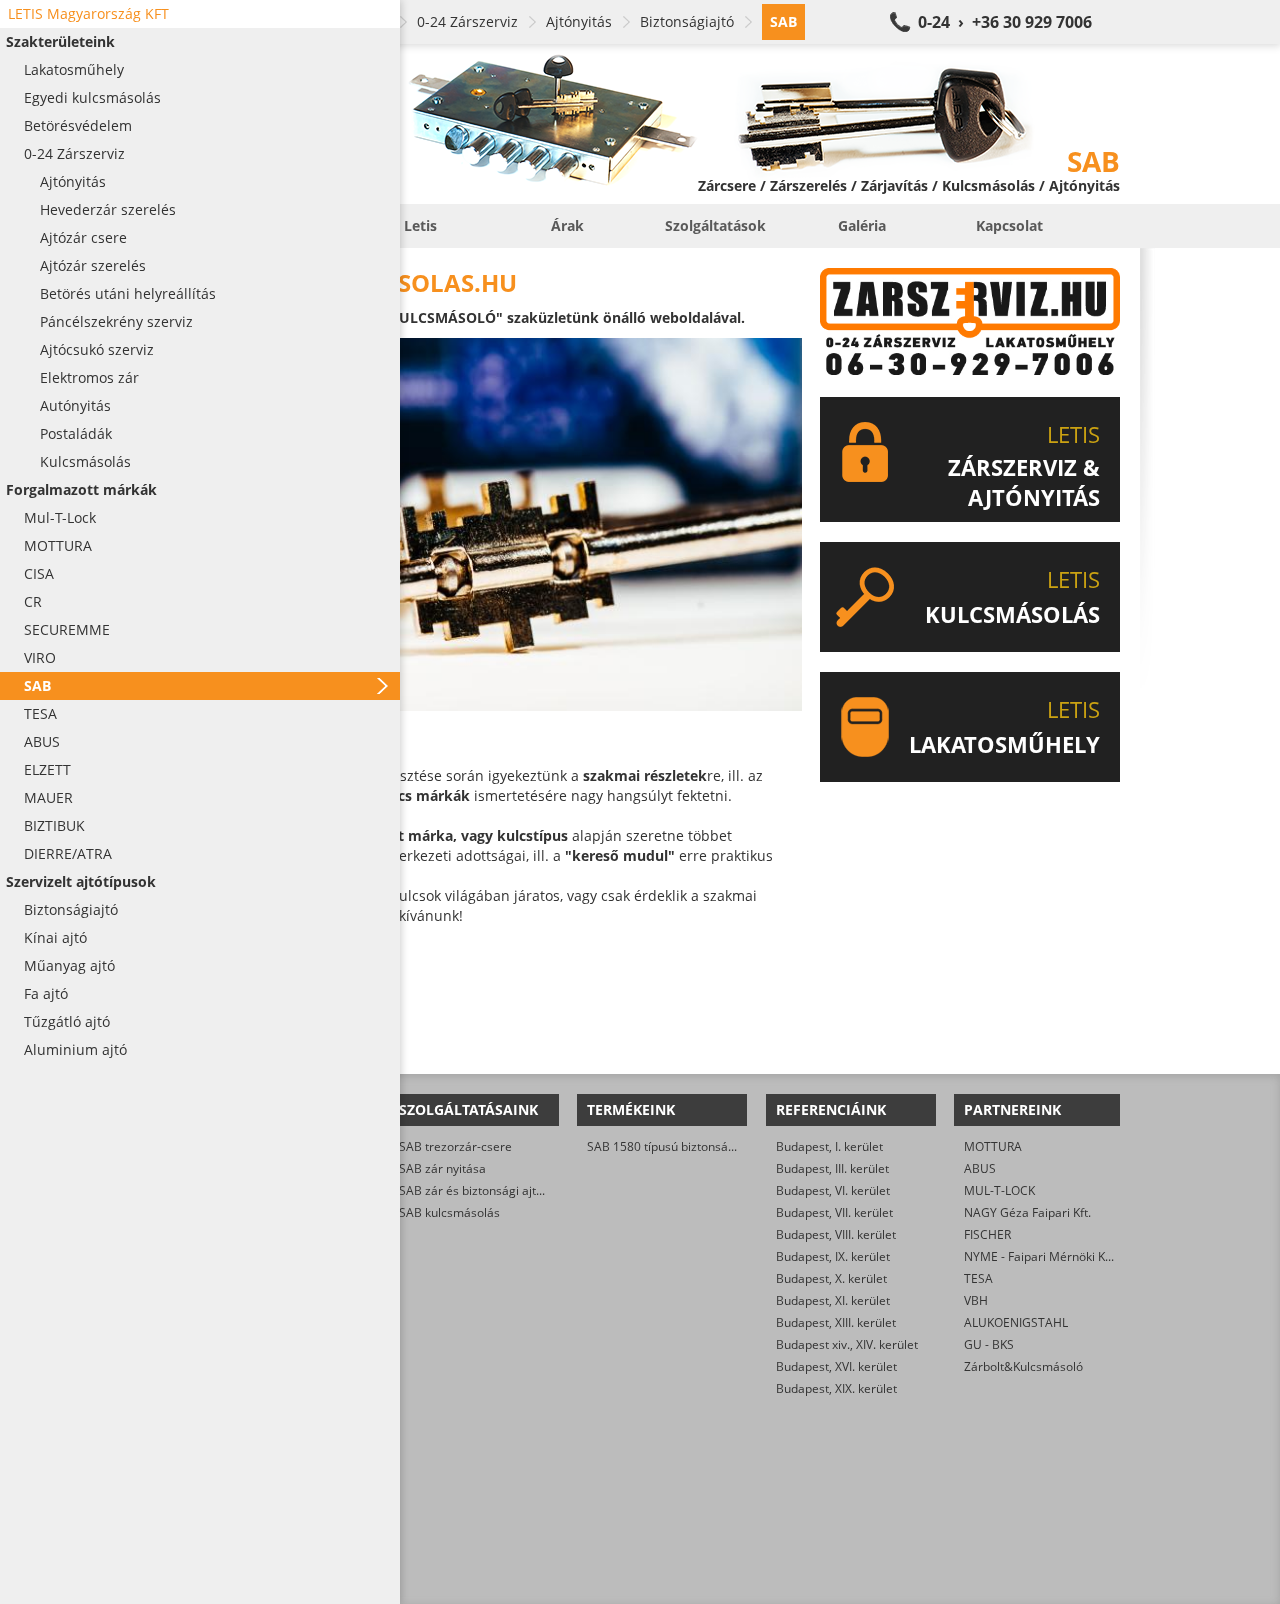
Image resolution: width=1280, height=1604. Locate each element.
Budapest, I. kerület (829, 1146)
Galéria (862, 225)
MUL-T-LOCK (999, 1190)
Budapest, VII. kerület (834, 1212)
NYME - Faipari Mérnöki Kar (1040, 1256)
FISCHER (987, 1234)
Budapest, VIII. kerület (836, 1234)
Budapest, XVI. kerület (836, 1366)
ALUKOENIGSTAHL (1016, 1322)
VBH (976, 1300)
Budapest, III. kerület (832, 1168)
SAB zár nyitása (442, 1168)
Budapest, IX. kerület (833, 1256)
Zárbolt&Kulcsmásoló (1023, 1366)
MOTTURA (993, 1146)
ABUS (980, 1168)
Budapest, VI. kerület (833, 1190)
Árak (567, 225)
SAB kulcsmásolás (449, 1212)
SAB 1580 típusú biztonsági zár (673, 1146)
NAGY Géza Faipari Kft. (1027, 1212)
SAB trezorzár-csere (455, 1146)
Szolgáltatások (715, 225)
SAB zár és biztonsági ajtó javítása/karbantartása (535, 1190)
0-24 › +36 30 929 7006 (1005, 22)
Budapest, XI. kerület (833, 1300)
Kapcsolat (1009, 225)
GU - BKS (989, 1344)
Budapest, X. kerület (831, 1278)
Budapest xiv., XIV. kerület (847, 1344)
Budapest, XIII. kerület (836, 1322)
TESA (978, 1278)
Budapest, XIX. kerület (836, 1388)
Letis (420, 225)
